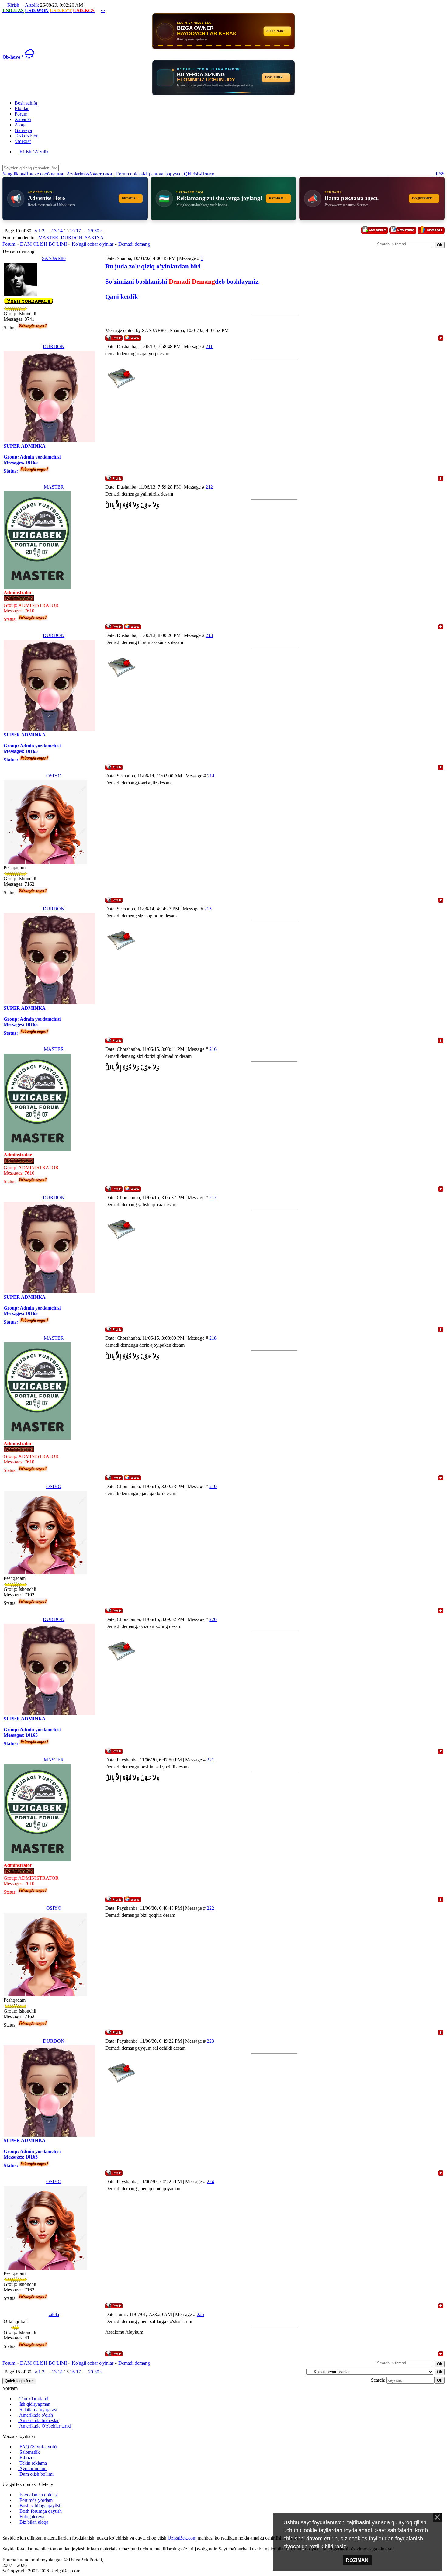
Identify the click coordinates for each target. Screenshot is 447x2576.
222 (210, 1908)
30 (97, 231)
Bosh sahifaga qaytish (40, 2506)
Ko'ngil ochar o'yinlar (93, 244)
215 (208, 909)
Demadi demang (134, 244)
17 (78, 231)
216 (213, 1049)
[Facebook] (9, 2532)
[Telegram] (19, 2532)
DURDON (72, 238)
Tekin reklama (33, 2463)
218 (213, 1338)
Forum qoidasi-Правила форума (148, 174)
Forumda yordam (35, 2500)
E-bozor (27, 2458)
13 (54, 231)
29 (91, 231)
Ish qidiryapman (34, 2404)
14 (60, 231)
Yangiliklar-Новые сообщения (33, 174)
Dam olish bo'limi (36, 2474)
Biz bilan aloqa (33, 2522)
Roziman (357, 2560)
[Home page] (132, 338)
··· (103, 10)
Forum (9, 244)
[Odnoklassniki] (14, 2532)
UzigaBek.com (182, 2538)
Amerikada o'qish (36, 2415)
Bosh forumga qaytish (40, 2511)
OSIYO (54, 776)
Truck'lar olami (33, 2399)
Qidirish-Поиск (199, 174)
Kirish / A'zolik (33, 152)
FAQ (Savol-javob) (37, 2447)
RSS (438, 174)
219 (213, 1486)
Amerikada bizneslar (38, 2420)
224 (210, 2181)
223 (210, 2041)
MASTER (48, 238)
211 (209, 346)
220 (213, 1619)
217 (213, 1198)
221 (210, 1760)
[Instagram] (4, 2532)
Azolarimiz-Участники (89, 174)
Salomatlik (29, 2452)
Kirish (13, 5)
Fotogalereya (31, 2517)
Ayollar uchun (32, 2469)
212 (209, 487)
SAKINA (94, 238)
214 (211, 776)
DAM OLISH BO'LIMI (43, 244)
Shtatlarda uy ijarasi (38, 2410)
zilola (54, 2314)
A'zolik (31, 5)
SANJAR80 (54, 258)
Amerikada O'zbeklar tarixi (45, 2426)
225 (200, 2314)
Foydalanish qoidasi (38, 2495)
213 (209, 635)
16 (72, 231)
